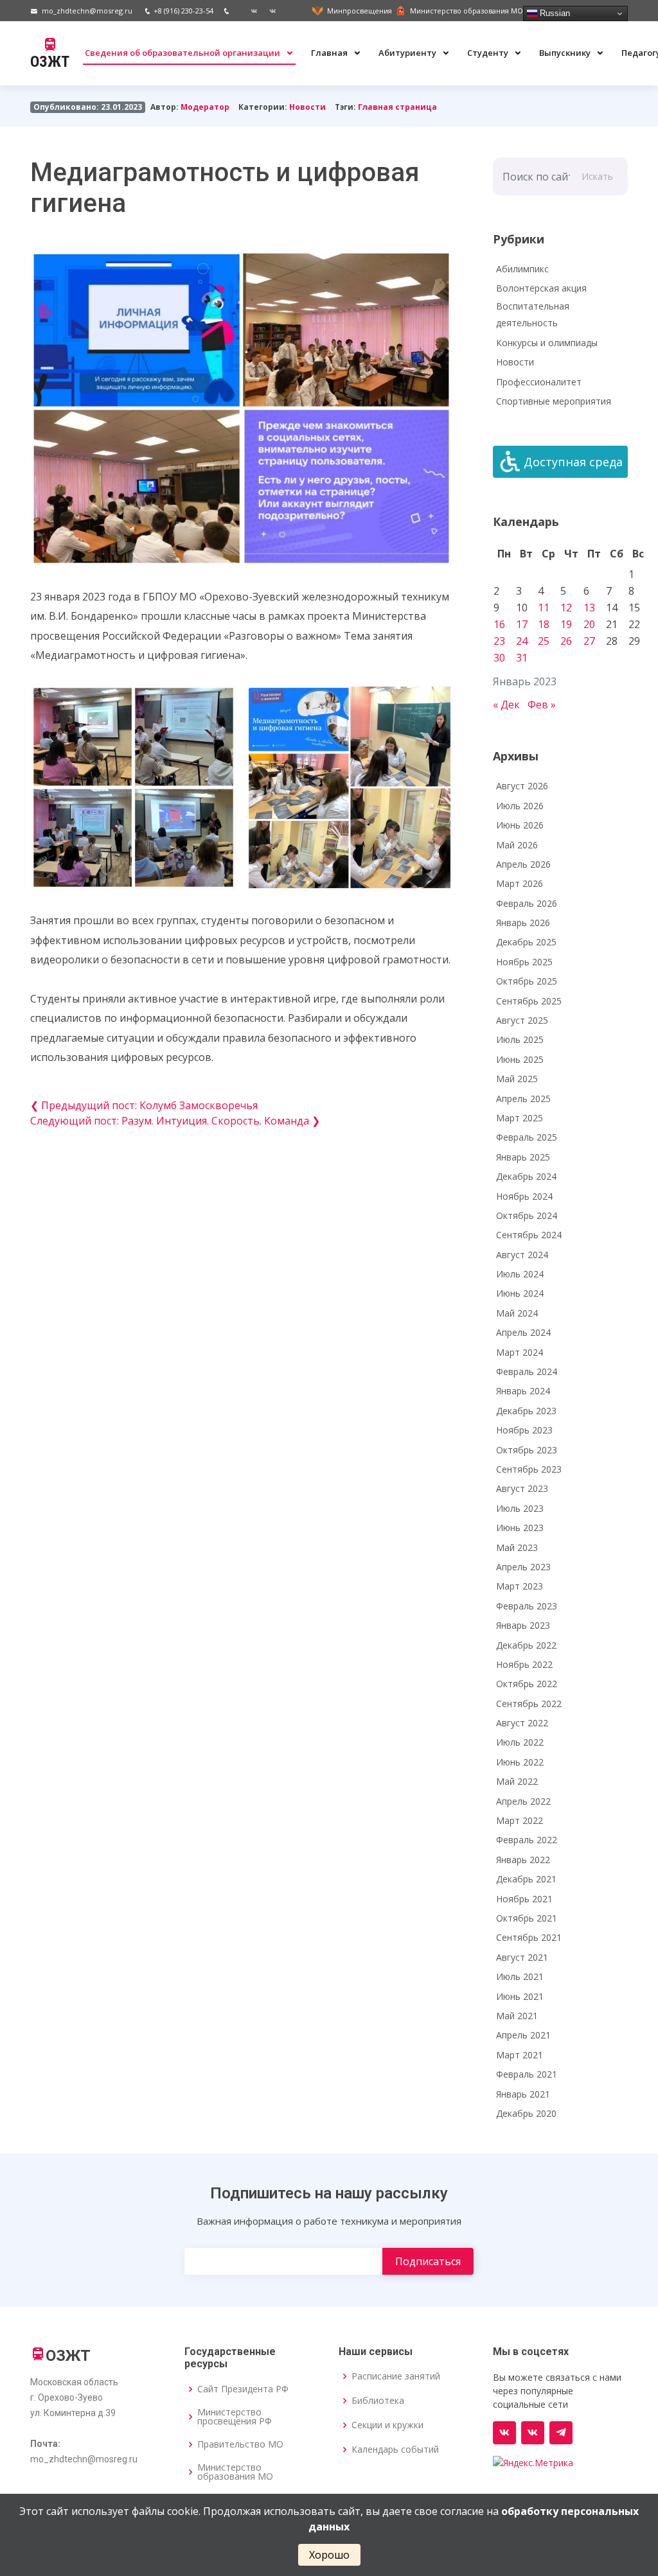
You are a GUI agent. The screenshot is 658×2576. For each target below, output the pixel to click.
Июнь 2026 (520, 825)
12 (566, 608)
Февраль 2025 (527, 1137)
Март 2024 (520, 1352)
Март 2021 (520, 2055)
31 (522, 658)
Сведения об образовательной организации (183, 53)
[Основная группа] (504, 2433)
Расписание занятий (396, 2376)
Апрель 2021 (523, 2035)
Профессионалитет (539, 382)
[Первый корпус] (268, 11)
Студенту (489, 53)
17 (522, 624)
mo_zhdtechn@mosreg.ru (87, 11)
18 (544, 624)
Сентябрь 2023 (529, 1469)
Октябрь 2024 (527, 1215)
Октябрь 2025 (527, 981)
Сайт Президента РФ (243, 2389)
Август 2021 (522, 1957)
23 (499, 641)
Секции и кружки (387, 2425)
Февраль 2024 (527, 1371)
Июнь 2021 (520, 1996)
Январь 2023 (523, 1625)
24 (522, 641)
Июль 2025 (520, 1039)
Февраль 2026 (527, 903)
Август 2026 (522, 786)
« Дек (506, 705)
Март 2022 (520, 1820)
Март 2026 (520, 883)
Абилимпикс (522, 269)
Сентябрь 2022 (529, 1704)
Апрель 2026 (523, 864)
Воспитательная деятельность (533, 315)
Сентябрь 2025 (529, 1001)
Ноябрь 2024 (524, 1196)
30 (499, 658)
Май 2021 (517, 2016)
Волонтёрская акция (541, 288)
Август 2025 (522, 1020)
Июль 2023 (520, 1508)
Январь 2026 (523, 923)
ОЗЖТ (50, 62)
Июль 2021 (520, 1976)
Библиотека (378, 2401)
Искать (597, 176)
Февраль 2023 (527, 1606)
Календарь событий (395, 2449)
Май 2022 (517, 1781)
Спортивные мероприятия (554, 401)
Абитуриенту (408, 53)
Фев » (542, 705)
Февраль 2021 (527, 2074)
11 (544, 608)
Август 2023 (522, 1488)
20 (589, 624)
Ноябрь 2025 (524, 962)
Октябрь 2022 (527, 1684)
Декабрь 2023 (526, 1411)
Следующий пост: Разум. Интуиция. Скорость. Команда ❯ (175, 1121)
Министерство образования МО (235, 2472)
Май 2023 (517, 1547)
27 (589, 641)
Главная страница (397, 107)
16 (499, 624)
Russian (554, 13)
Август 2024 (522, 1255)
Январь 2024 (523, 1391)
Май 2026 (517, 845)
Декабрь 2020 (526, 2113)
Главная (330, 53)
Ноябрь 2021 (524, 1899)
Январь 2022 (523, 1860)
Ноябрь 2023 (524, 1430)
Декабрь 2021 (526, 1879)
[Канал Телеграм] (561, 2433)
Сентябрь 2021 (529, 1937)
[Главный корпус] (249, 11)
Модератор (205, 107)
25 (544, 641)
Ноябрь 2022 (524, 1664)
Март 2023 (520, 1586)
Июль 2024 (520, 1274)
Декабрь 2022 (526, 1645)
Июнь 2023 (520, 1528)
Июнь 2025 (520, 1059)
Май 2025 (517, 1079)
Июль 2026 (520, 806)
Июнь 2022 (520, 1762)
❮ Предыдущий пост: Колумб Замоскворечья (144, 1105)
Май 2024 (517, 1313)
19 (566, 624)
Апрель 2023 (523, 1567)
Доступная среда (573, 462)
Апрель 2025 (523, 1099)
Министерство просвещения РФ (235, 2417)
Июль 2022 (520, 1742)
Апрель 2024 (523, 1332)
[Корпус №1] (533, 2433)
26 (566, 641)
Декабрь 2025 (526, 942)
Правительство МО (240, 2444)
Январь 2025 (523, 1157)
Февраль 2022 (527, 1840)
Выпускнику (566, 53)
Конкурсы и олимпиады (547, 343)
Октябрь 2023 (527, 1450)
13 (589, 608)
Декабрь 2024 (526, 1176)
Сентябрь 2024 (529, 1235)
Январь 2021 (523, 2094)
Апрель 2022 (523, 1801)
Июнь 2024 (520, 1293)
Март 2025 (520, 1118)
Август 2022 (522, 1723)
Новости (307, 107)
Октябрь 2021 (527, 1918)
